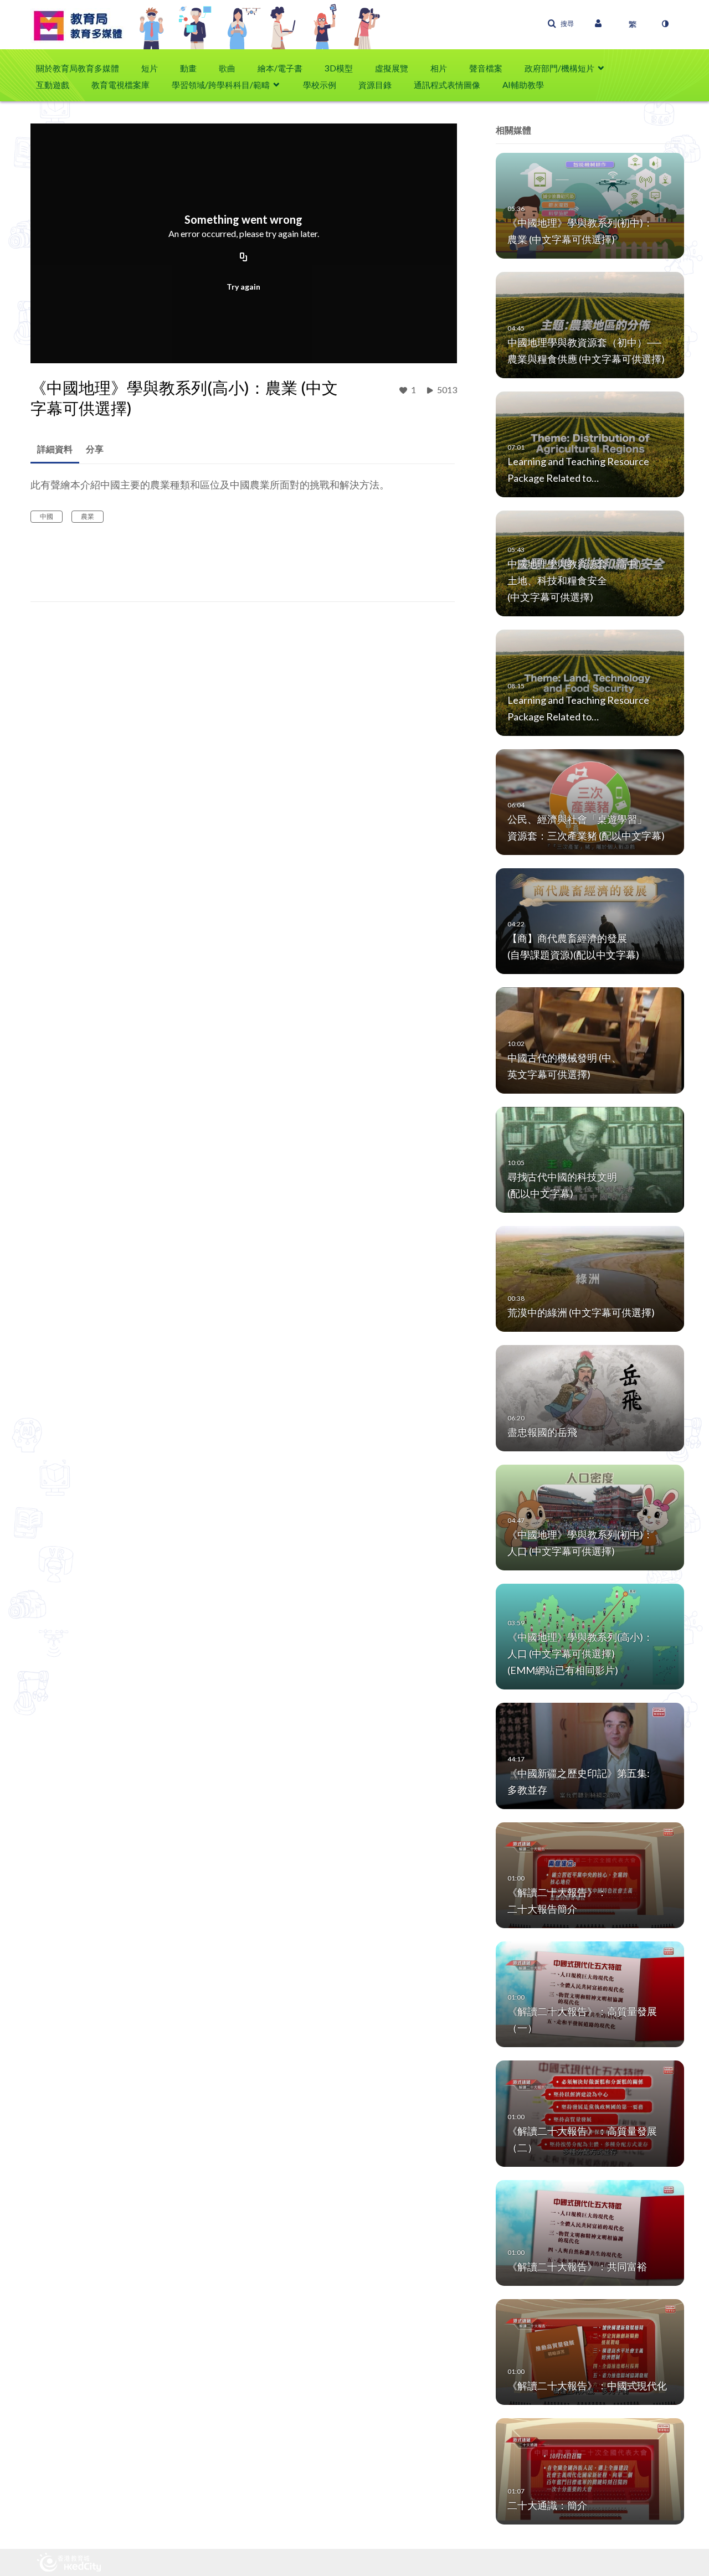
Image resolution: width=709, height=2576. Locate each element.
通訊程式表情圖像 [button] (447, 85)
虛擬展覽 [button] (392, 68)
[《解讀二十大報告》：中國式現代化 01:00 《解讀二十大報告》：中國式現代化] (590, 2351)
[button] (561, 24)
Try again (243, 287)
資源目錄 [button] (375, 85)
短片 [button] (150, 68)
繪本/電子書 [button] (280, 68)
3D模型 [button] (339, 68)
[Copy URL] (244, 257)
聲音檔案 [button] (486, 68)
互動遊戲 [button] (53, 85)
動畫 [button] (188, 68)
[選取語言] (633, 24)
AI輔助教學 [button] (523, 85)
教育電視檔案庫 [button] (120, 85)
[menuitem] (83, 68)
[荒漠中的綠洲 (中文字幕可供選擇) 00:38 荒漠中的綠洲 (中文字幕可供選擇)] (590, 1278)
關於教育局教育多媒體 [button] (78, 68)
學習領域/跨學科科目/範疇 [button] (221, 85)
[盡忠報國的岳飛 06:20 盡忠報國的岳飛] (590, 1397)
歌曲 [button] (227, 68)
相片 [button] (439, 68)
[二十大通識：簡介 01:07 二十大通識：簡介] (590, 2471)
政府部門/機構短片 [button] (559, 68)
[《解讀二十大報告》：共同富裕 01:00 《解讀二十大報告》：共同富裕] (590, 2232)
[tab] (55, 449)
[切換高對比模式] (665, 24)
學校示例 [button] (320, 85)
